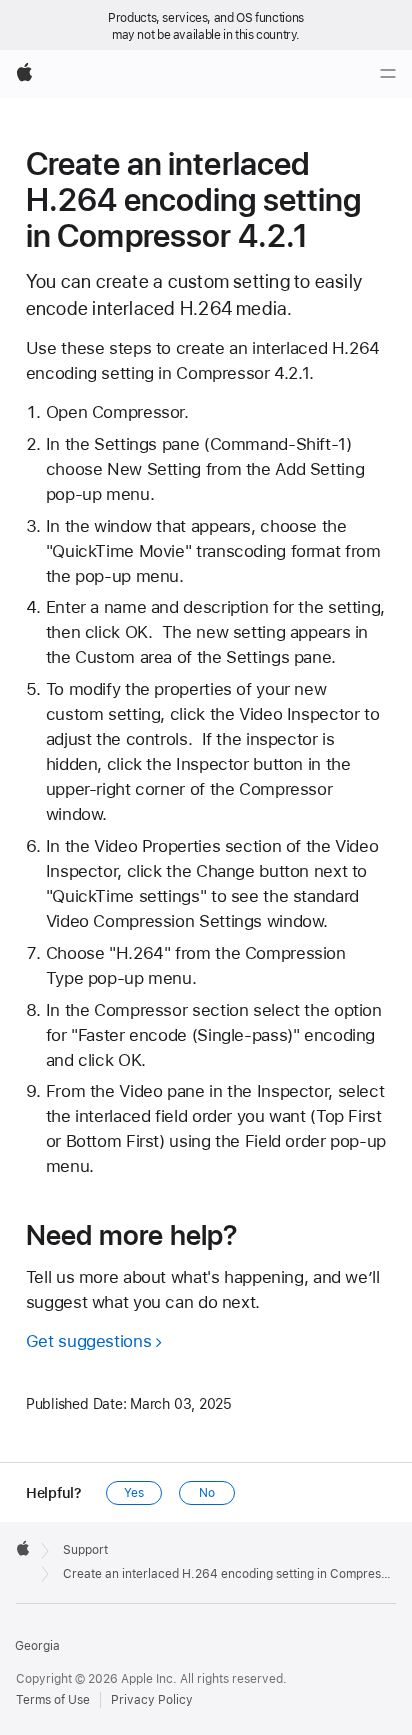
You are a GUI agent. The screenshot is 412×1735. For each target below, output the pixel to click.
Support (85, 1550)
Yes (134, 1493)
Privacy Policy (152, 1700)
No (207, 1493)
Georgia (37, 1646)
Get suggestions (88, 1341)
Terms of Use (53, 1700)
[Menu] (388, 74)
